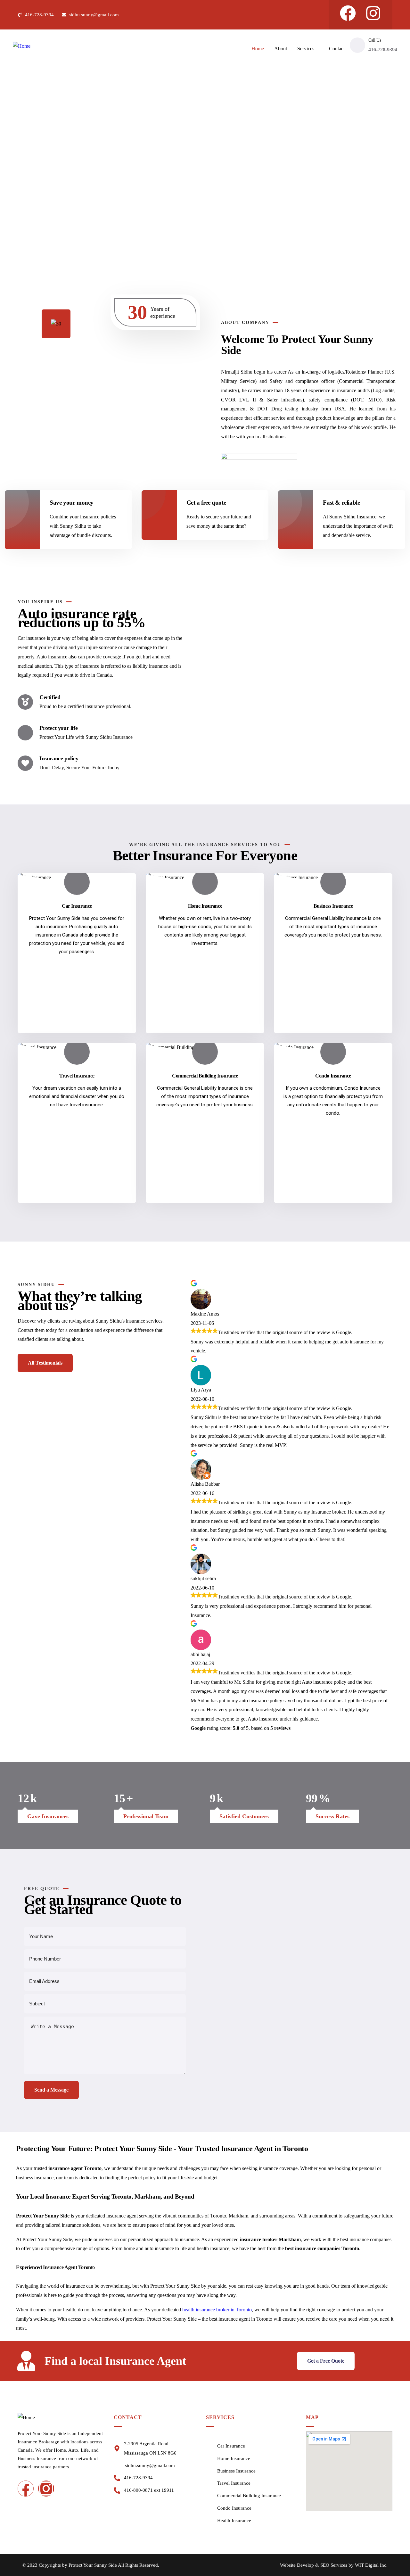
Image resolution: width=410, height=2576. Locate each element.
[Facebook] (348, 13)
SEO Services (334, 2565)
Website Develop (297, 2565)
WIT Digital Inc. (371, 2565)
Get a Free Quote (326, 2361)
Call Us (375, 40)
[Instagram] (373, 13)
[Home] (22, 46)
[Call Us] (357, 45)
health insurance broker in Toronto (217, 2310)
